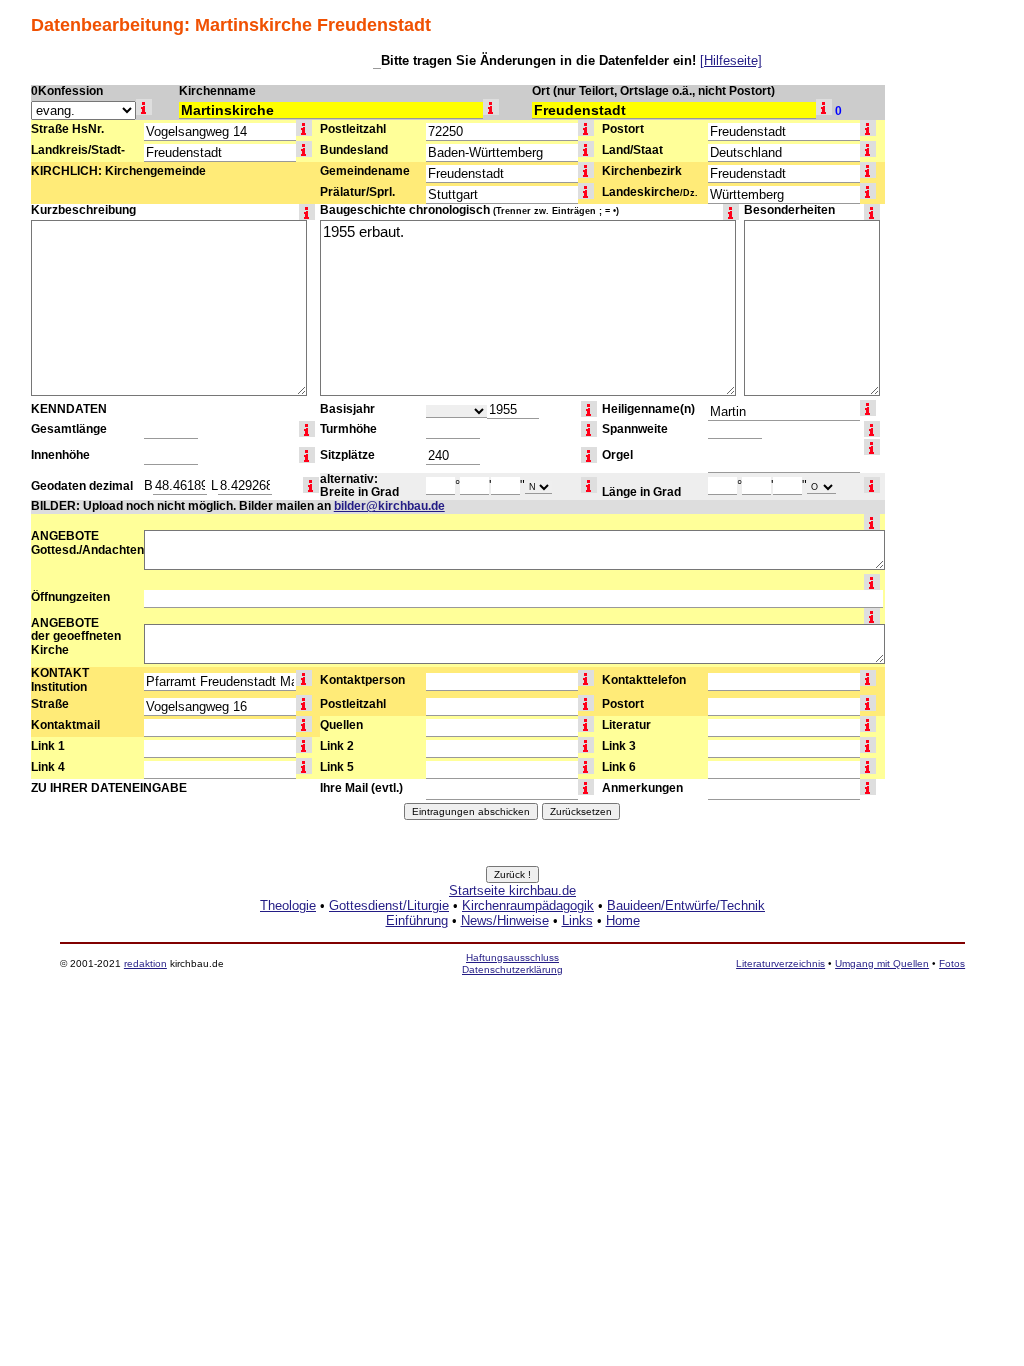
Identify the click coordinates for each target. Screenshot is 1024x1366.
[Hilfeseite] (731, 60)
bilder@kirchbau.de (389, 506)
